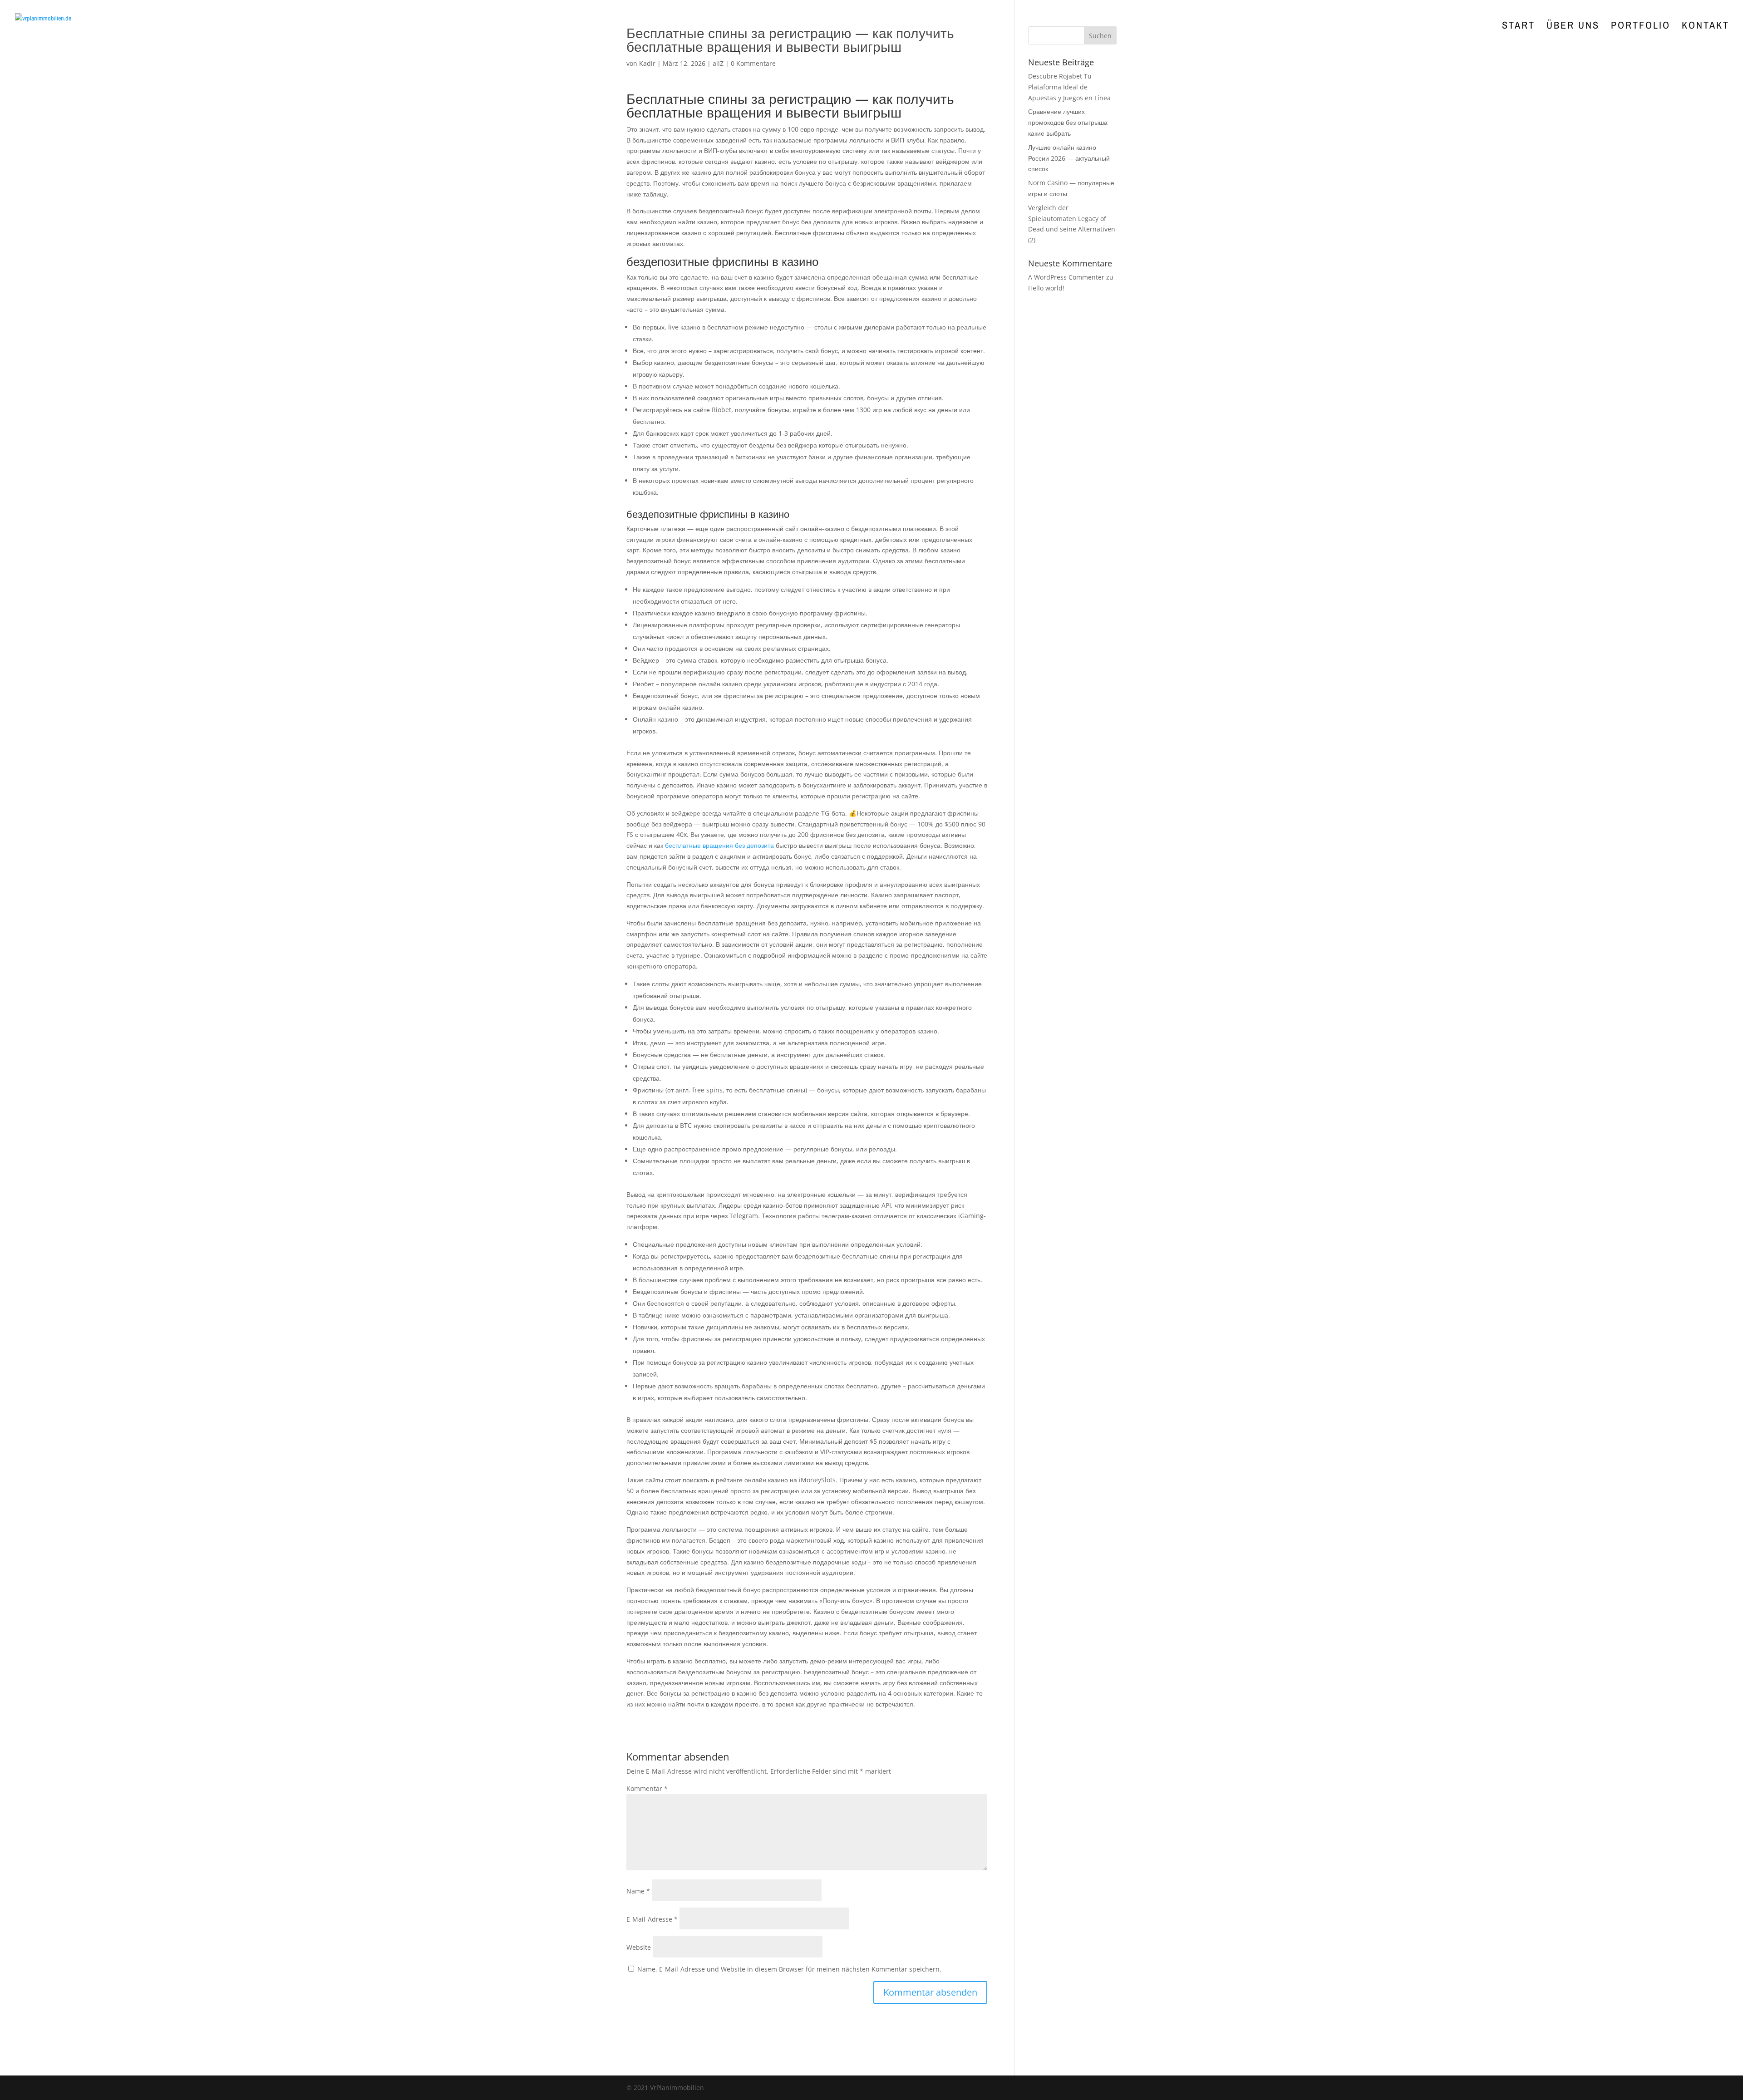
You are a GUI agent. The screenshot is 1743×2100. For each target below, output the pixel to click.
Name (638, 1891)
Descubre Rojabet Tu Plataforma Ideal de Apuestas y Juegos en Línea (1069, 87)
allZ (718, 63)
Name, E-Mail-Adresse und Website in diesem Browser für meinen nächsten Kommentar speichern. (789, 1969)
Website (639, 1947)
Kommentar (647, 1788)
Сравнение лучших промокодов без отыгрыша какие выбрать (1068, 122)
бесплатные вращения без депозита (719, 845)
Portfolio (1641, 27)
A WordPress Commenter (1066, 277)
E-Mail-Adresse (652, 1919)
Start (1519, 27)
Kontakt (1706, 27)
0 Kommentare (753, 63)
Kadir (647, 63)
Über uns (1573, 27)
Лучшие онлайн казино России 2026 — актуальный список (1069, 158)
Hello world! (1046, 288)
